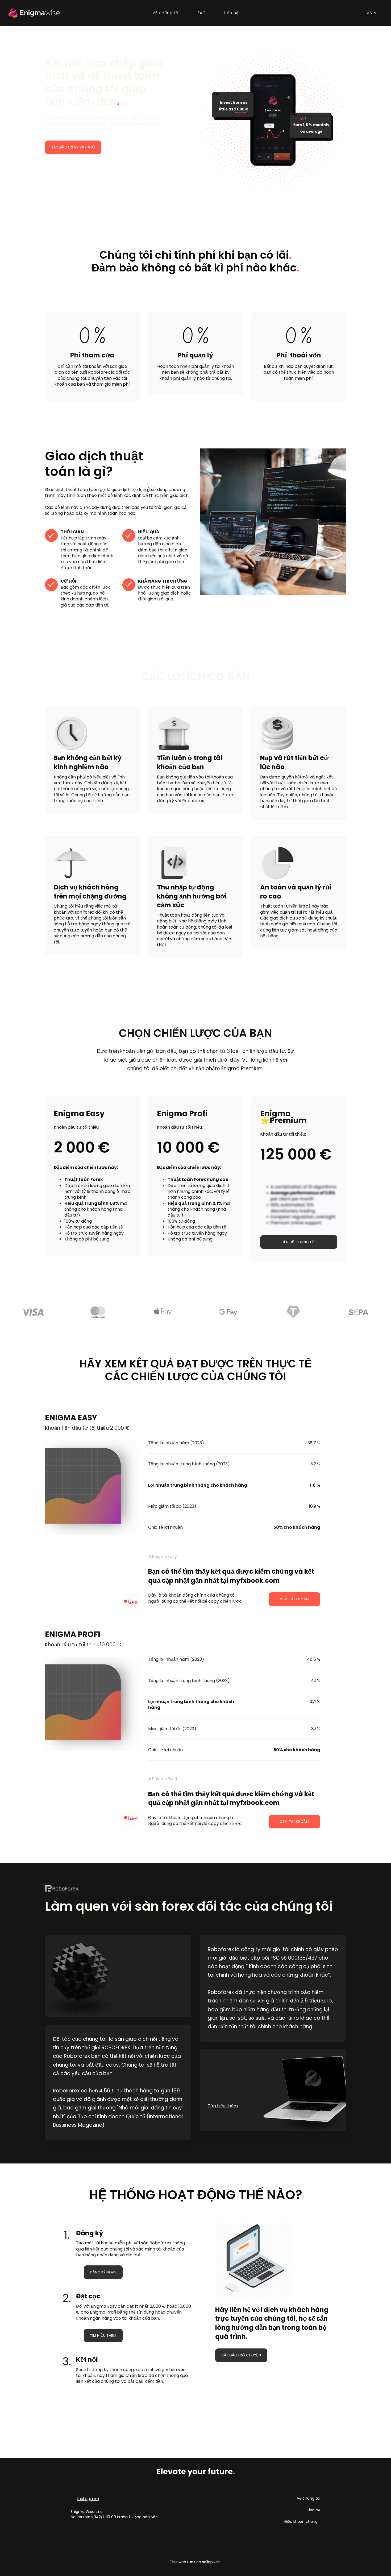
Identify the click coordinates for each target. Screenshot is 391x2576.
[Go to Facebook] (223, 2119)
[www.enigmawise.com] (34, 13)
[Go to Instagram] (210, 2119)
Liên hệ (314, 2510)
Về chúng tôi (309, 2498)
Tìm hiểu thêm (223, 2106)
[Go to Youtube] (235, 2119)
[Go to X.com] (248, 2119)
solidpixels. (212, 2562)
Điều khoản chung (301, 2521)
